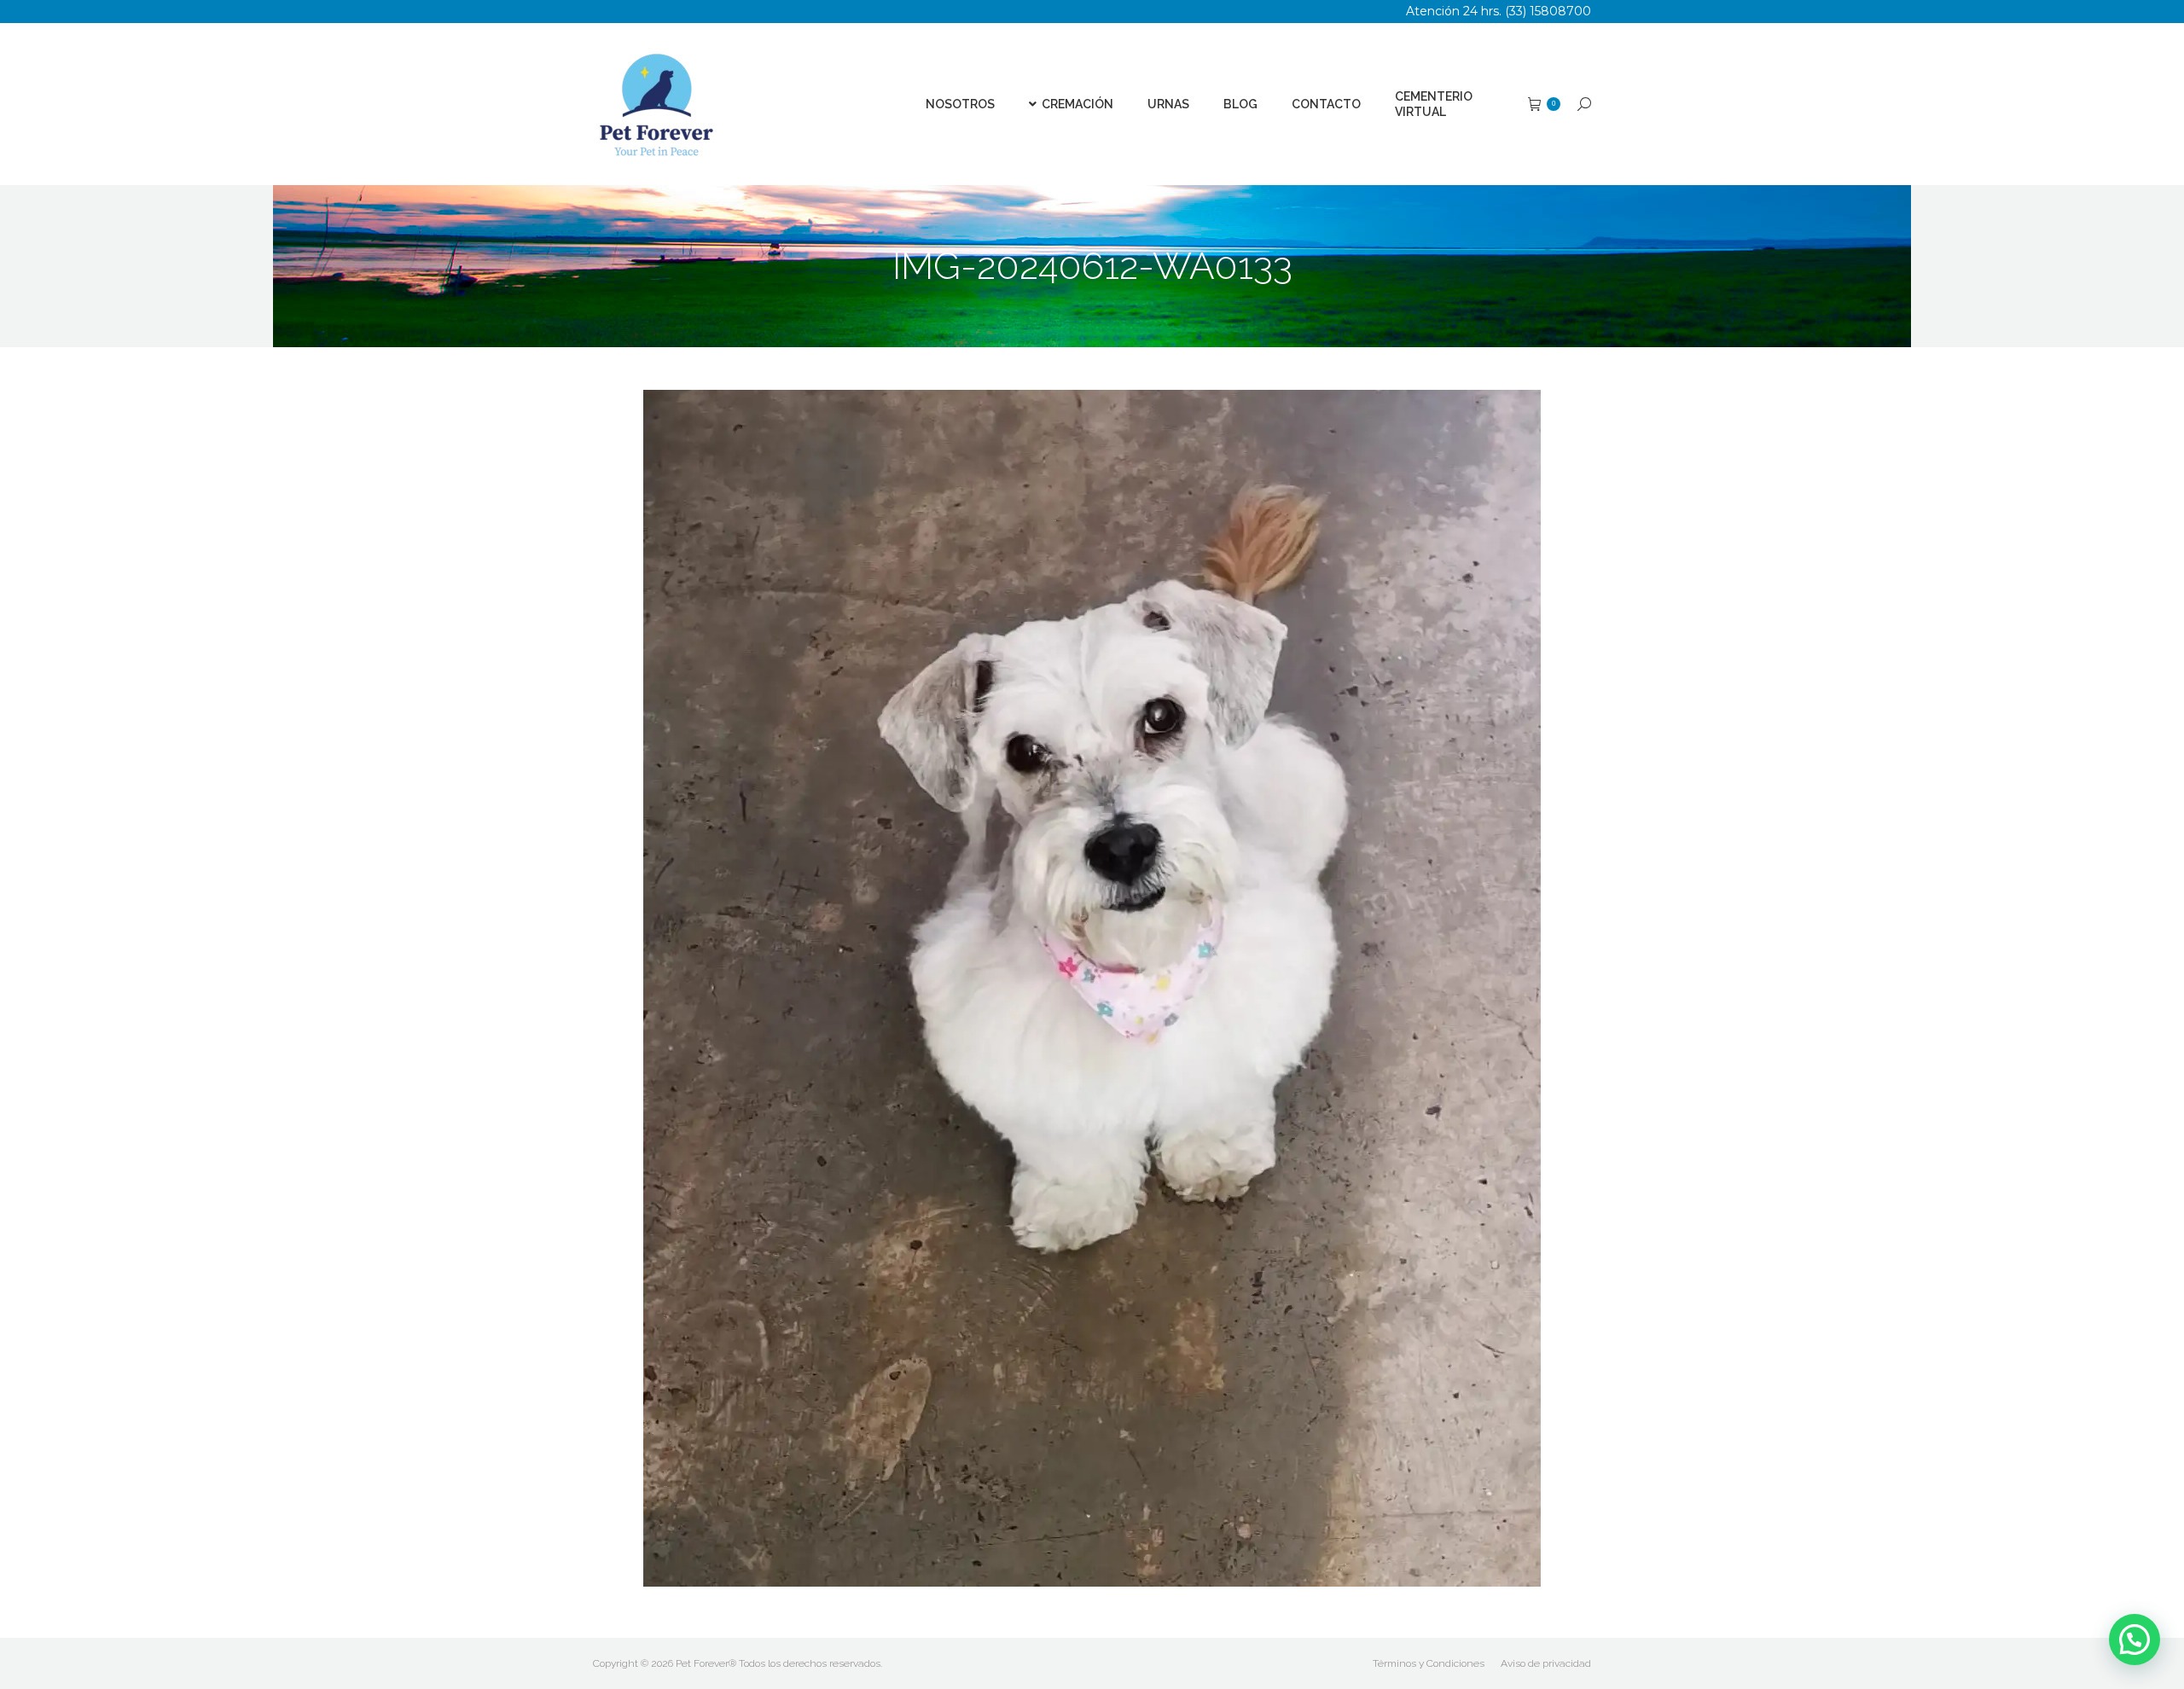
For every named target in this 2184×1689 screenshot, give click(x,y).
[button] (2135, 1640)
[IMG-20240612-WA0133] (1092, 988)
